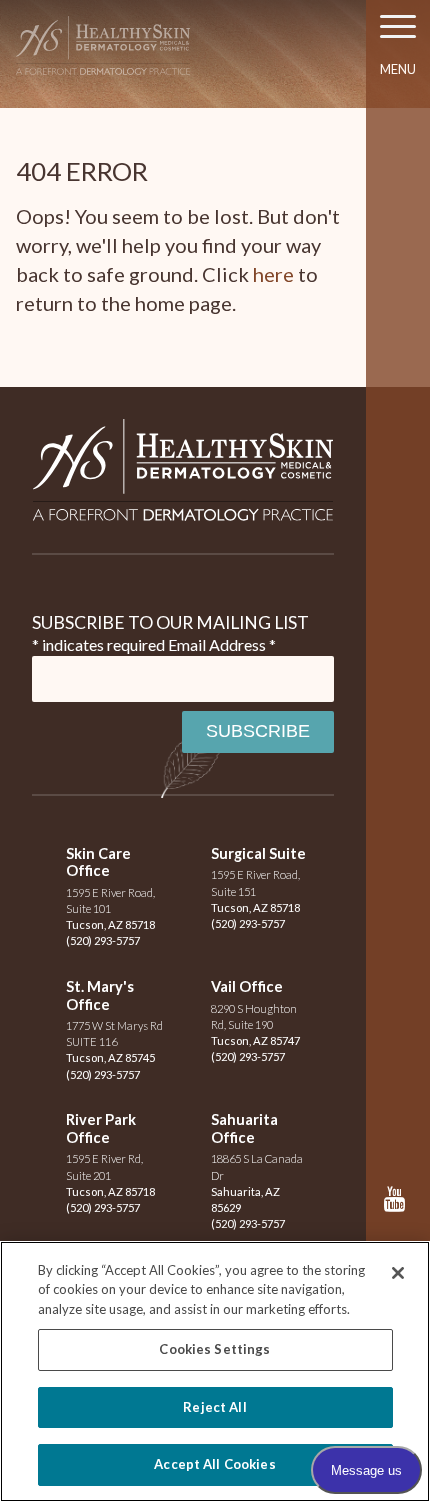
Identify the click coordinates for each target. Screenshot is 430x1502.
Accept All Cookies (214, 1464)
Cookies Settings (214, 1349)
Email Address (222, 644)
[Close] (398, 1273)
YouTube (398, 1208)
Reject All (214, 1407)
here (273, 274)
